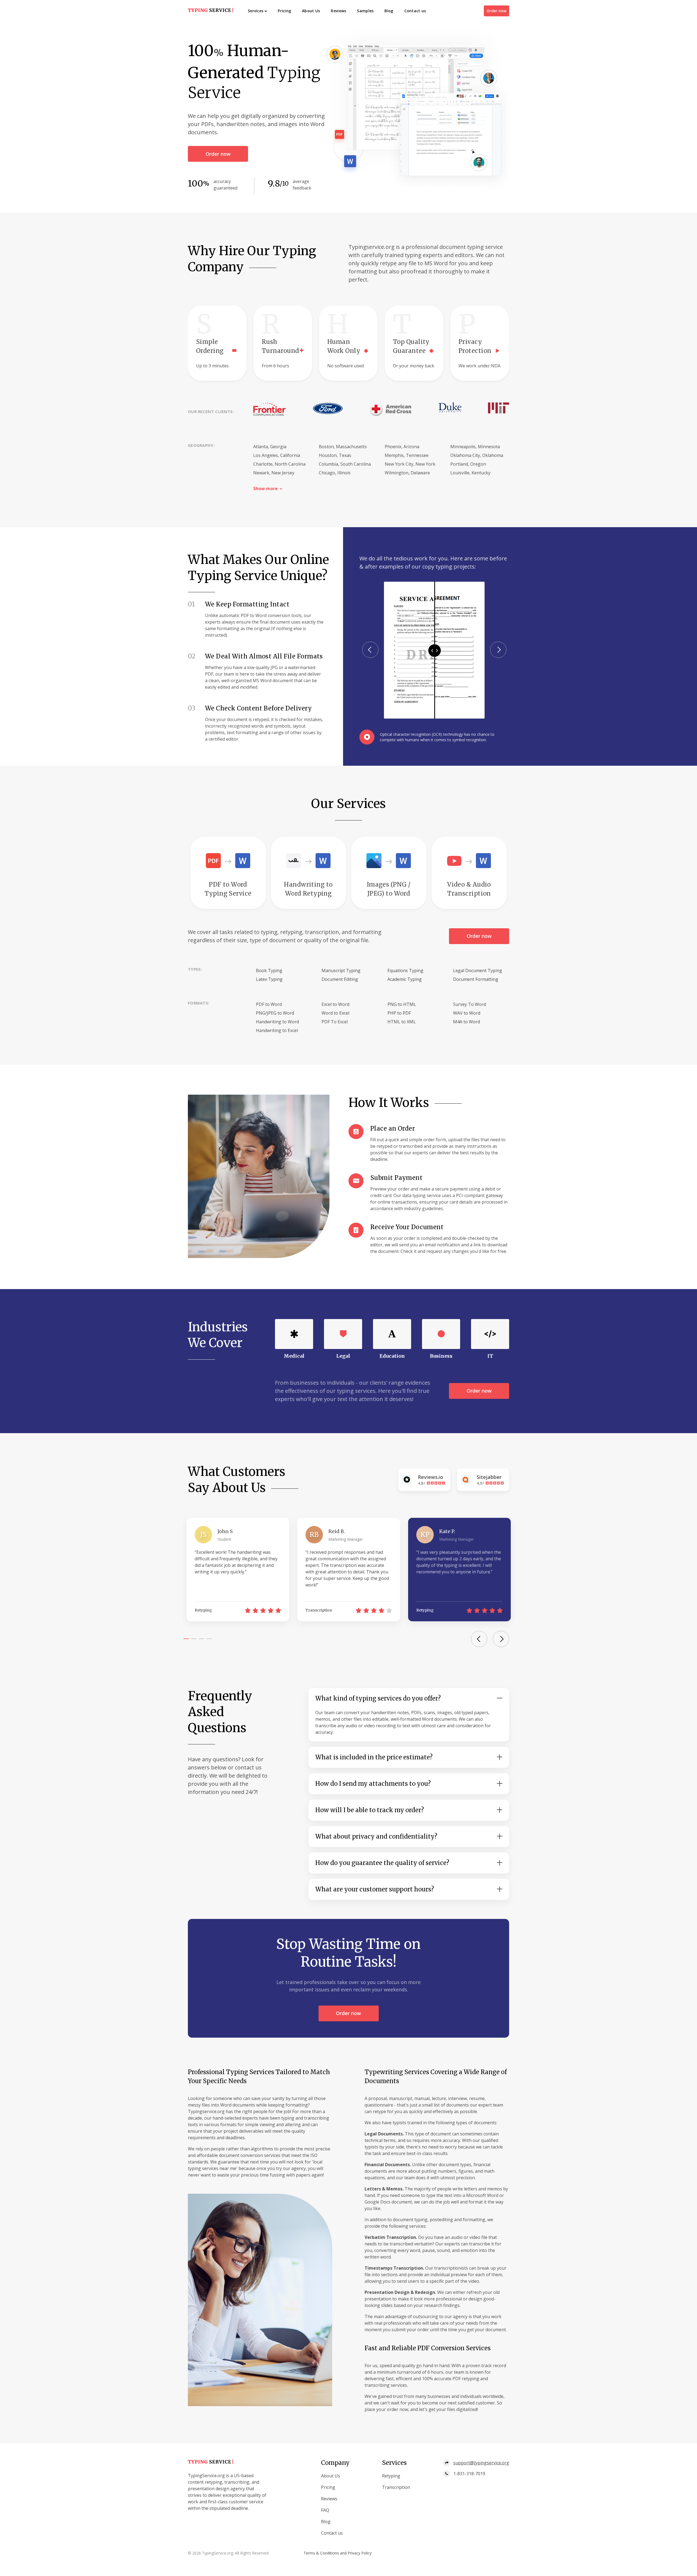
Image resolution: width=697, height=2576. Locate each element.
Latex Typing (269, 979)
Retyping (391, 2476)
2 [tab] (194, 1639)
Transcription (396, 2487)
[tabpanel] (238, 1570)
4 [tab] (209, 1639)
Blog (389, 11)
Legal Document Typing (478, 970)
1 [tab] (186, 1639)
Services (256, 11)
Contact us (415, 11)
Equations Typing (405, 970)
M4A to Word (467, 1022)
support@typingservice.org (481, 2463)
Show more (265, 489)
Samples (365, 11)
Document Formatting (476, 979)
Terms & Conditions (321, 2553)
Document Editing (340, 979)
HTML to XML (402, 1022)
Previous (370, 650)
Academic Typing (405, 979)
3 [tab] (201, 1639)
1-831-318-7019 (469, 2474)
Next (498, 650)
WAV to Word (467, 1013)
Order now (496, 11)
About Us (311, 11)
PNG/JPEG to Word (275, 1013)
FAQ (325, 2510)
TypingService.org (218, 2553)
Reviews (338, 11)
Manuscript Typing (341, 970)
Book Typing (269, 970)
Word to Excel (335, 1013)
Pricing (284, 11)
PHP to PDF (399, 1013)
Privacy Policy (360, 2553)
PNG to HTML (402, 1004)
